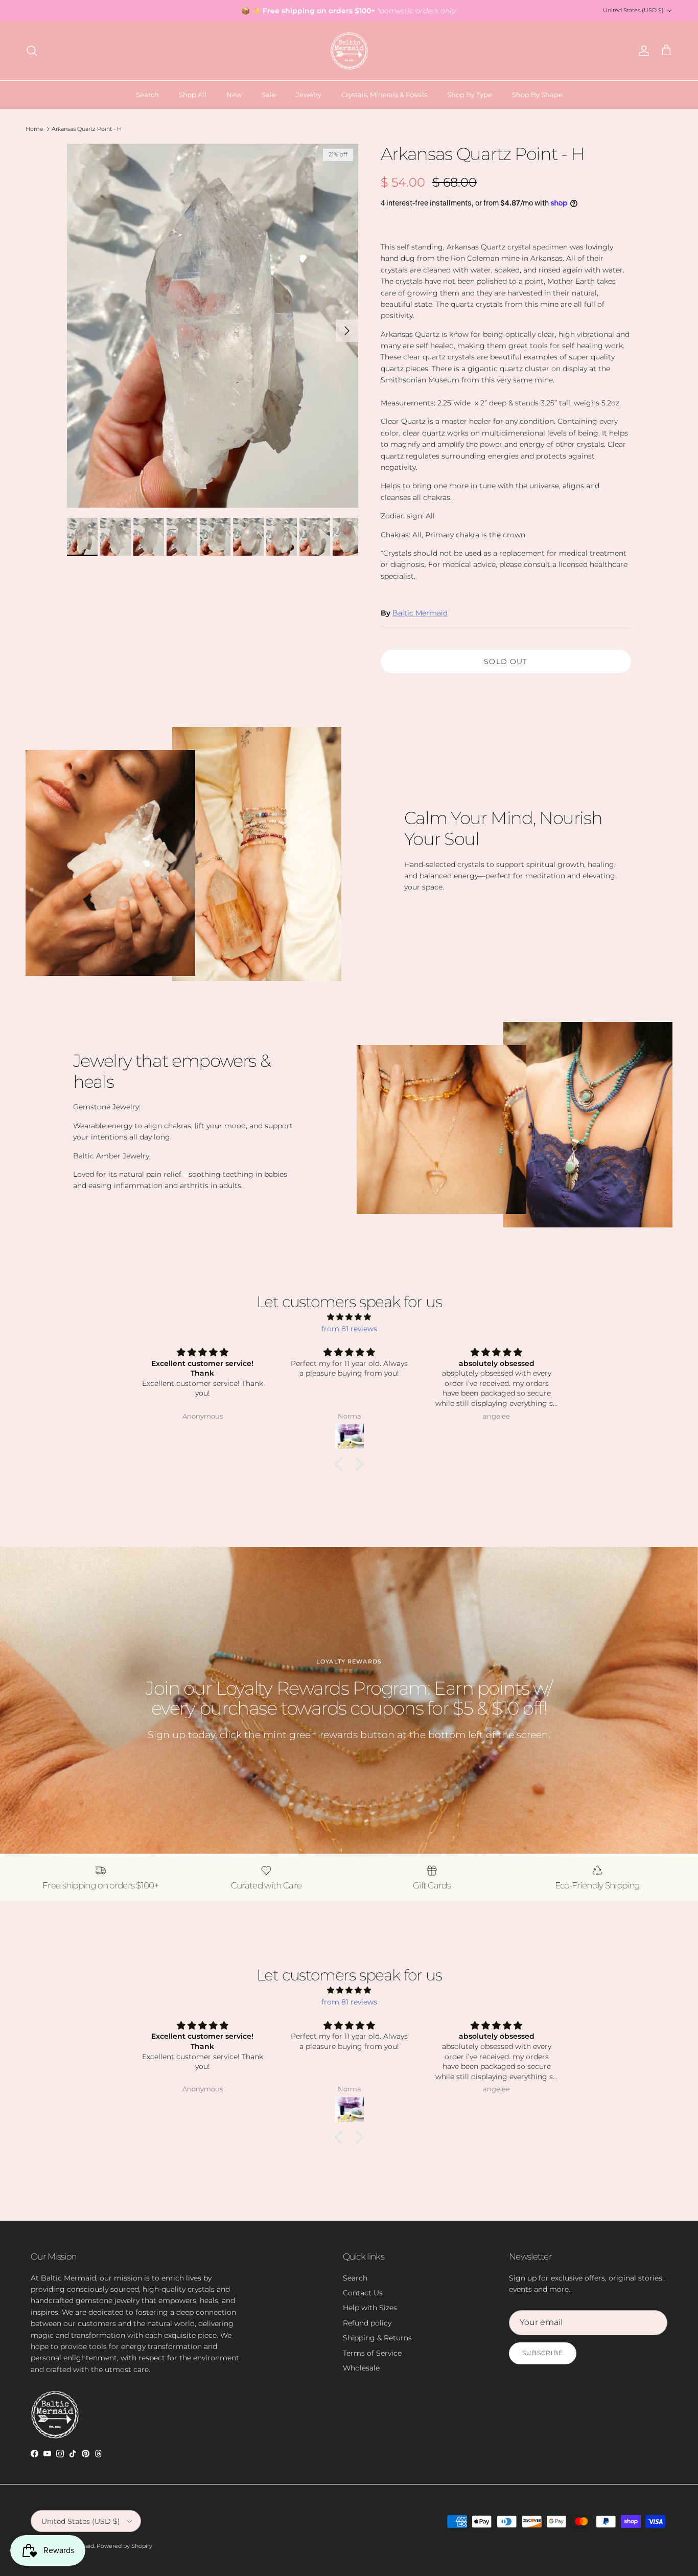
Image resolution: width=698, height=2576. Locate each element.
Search (147, 95)
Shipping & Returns (377, 2338)
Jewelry (309, 95)
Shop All (193, 95)
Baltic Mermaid (420, 613)
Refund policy (367, 2323)
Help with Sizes (370, 2308)
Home (34, 129)
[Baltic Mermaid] (349, 51)
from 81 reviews (349, 1329)
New (234, 95)
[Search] (32, 51)
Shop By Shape (537, 95)
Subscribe (543, 2353)
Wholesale (361, 2368)
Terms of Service (372, 2353)
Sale (269, 95)
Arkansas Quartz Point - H (87, 129)
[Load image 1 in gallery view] (213, 326)
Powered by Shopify (124, 2546)
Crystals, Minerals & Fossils (384, 95)
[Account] (642, 51)
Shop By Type (470, 95)
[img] (349, 1317)
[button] (341, 1464)
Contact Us (363, 2293)
